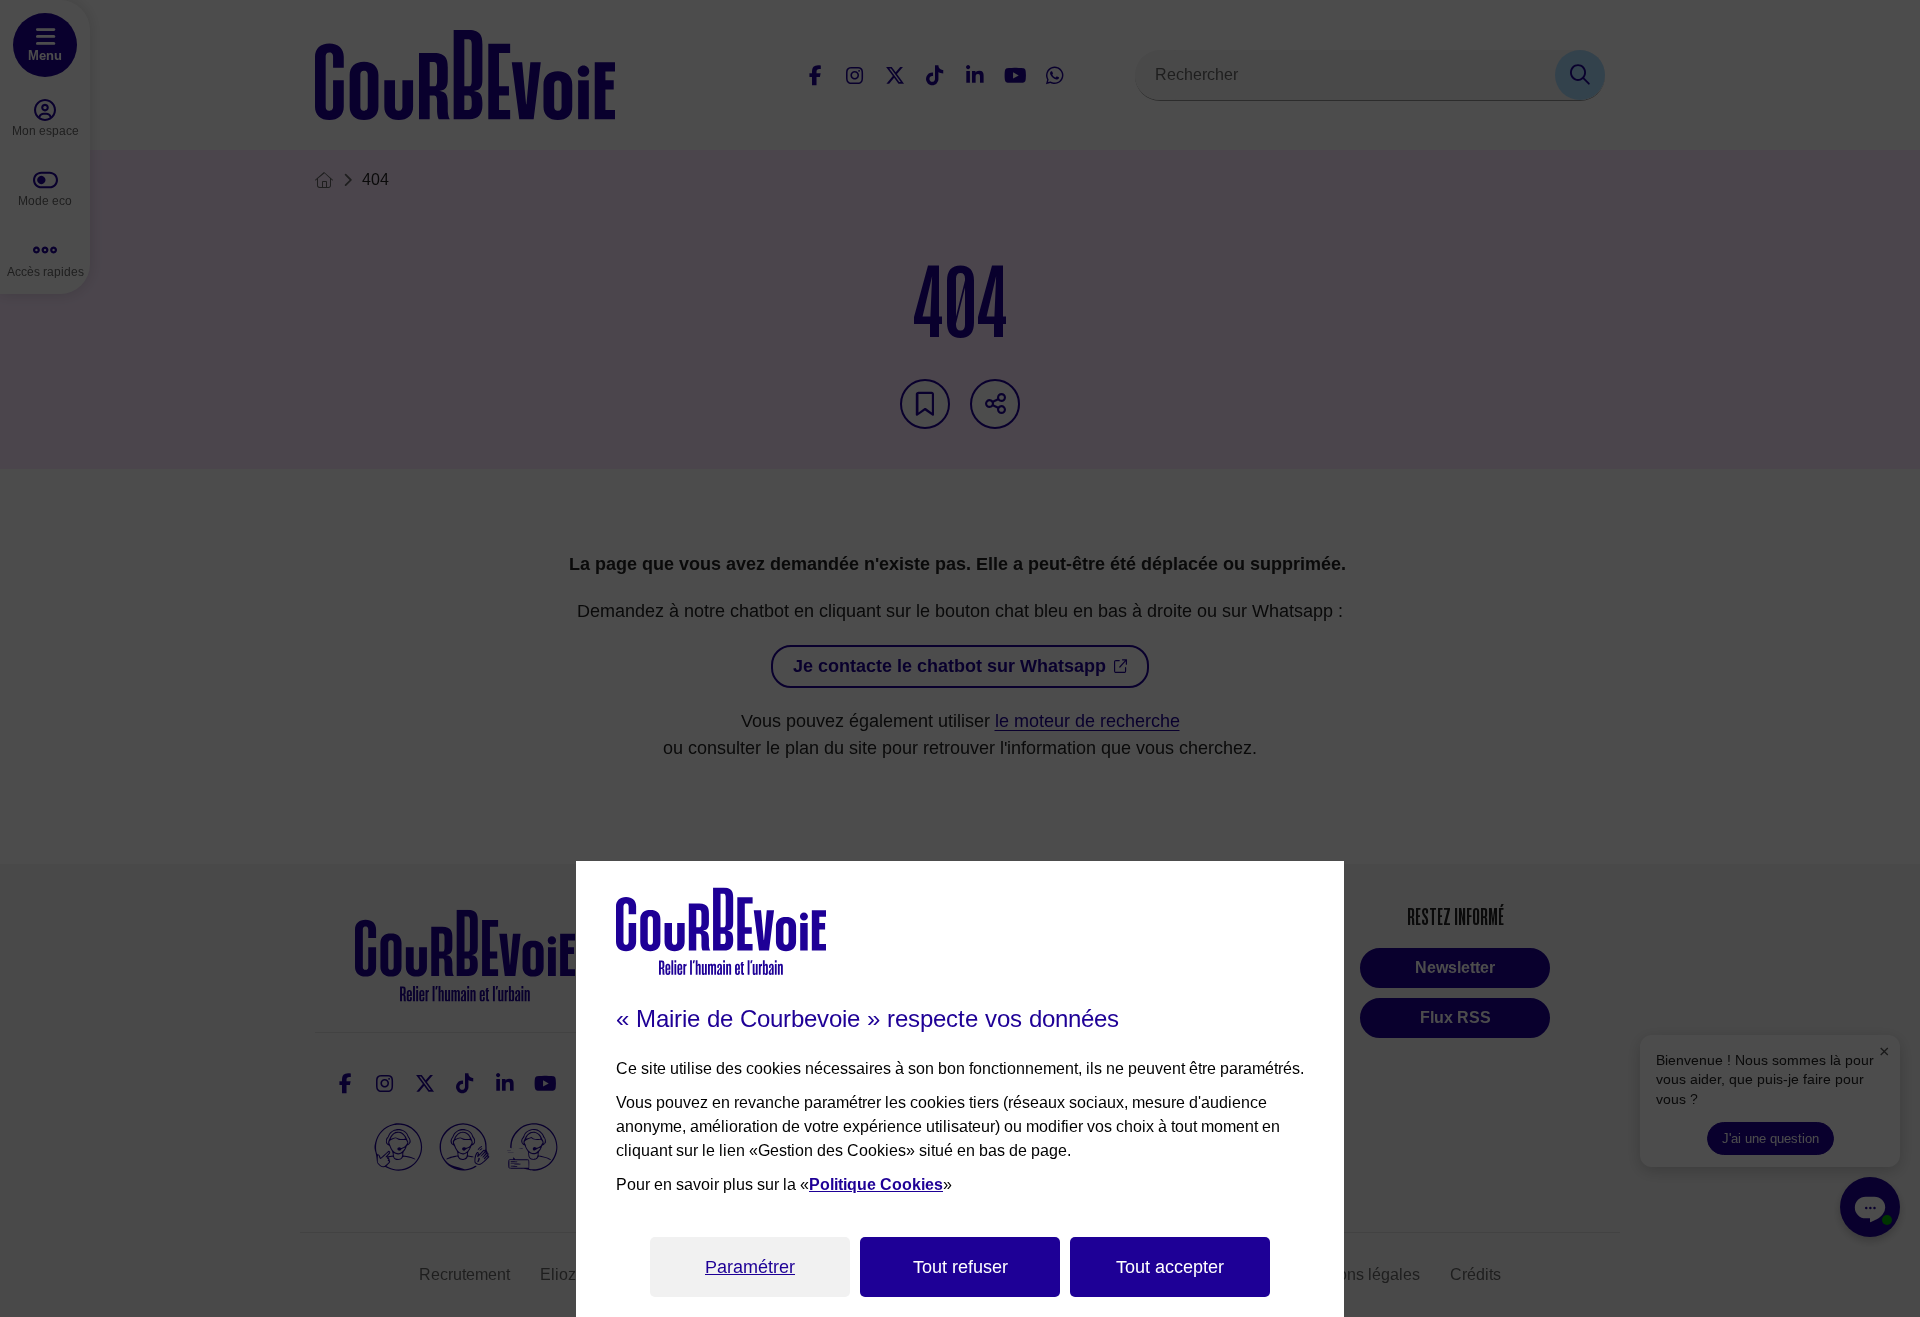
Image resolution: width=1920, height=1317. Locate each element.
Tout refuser (960, 1267)
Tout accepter (1170, 1267)
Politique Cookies (876, 1184)
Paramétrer (750, 1267)
